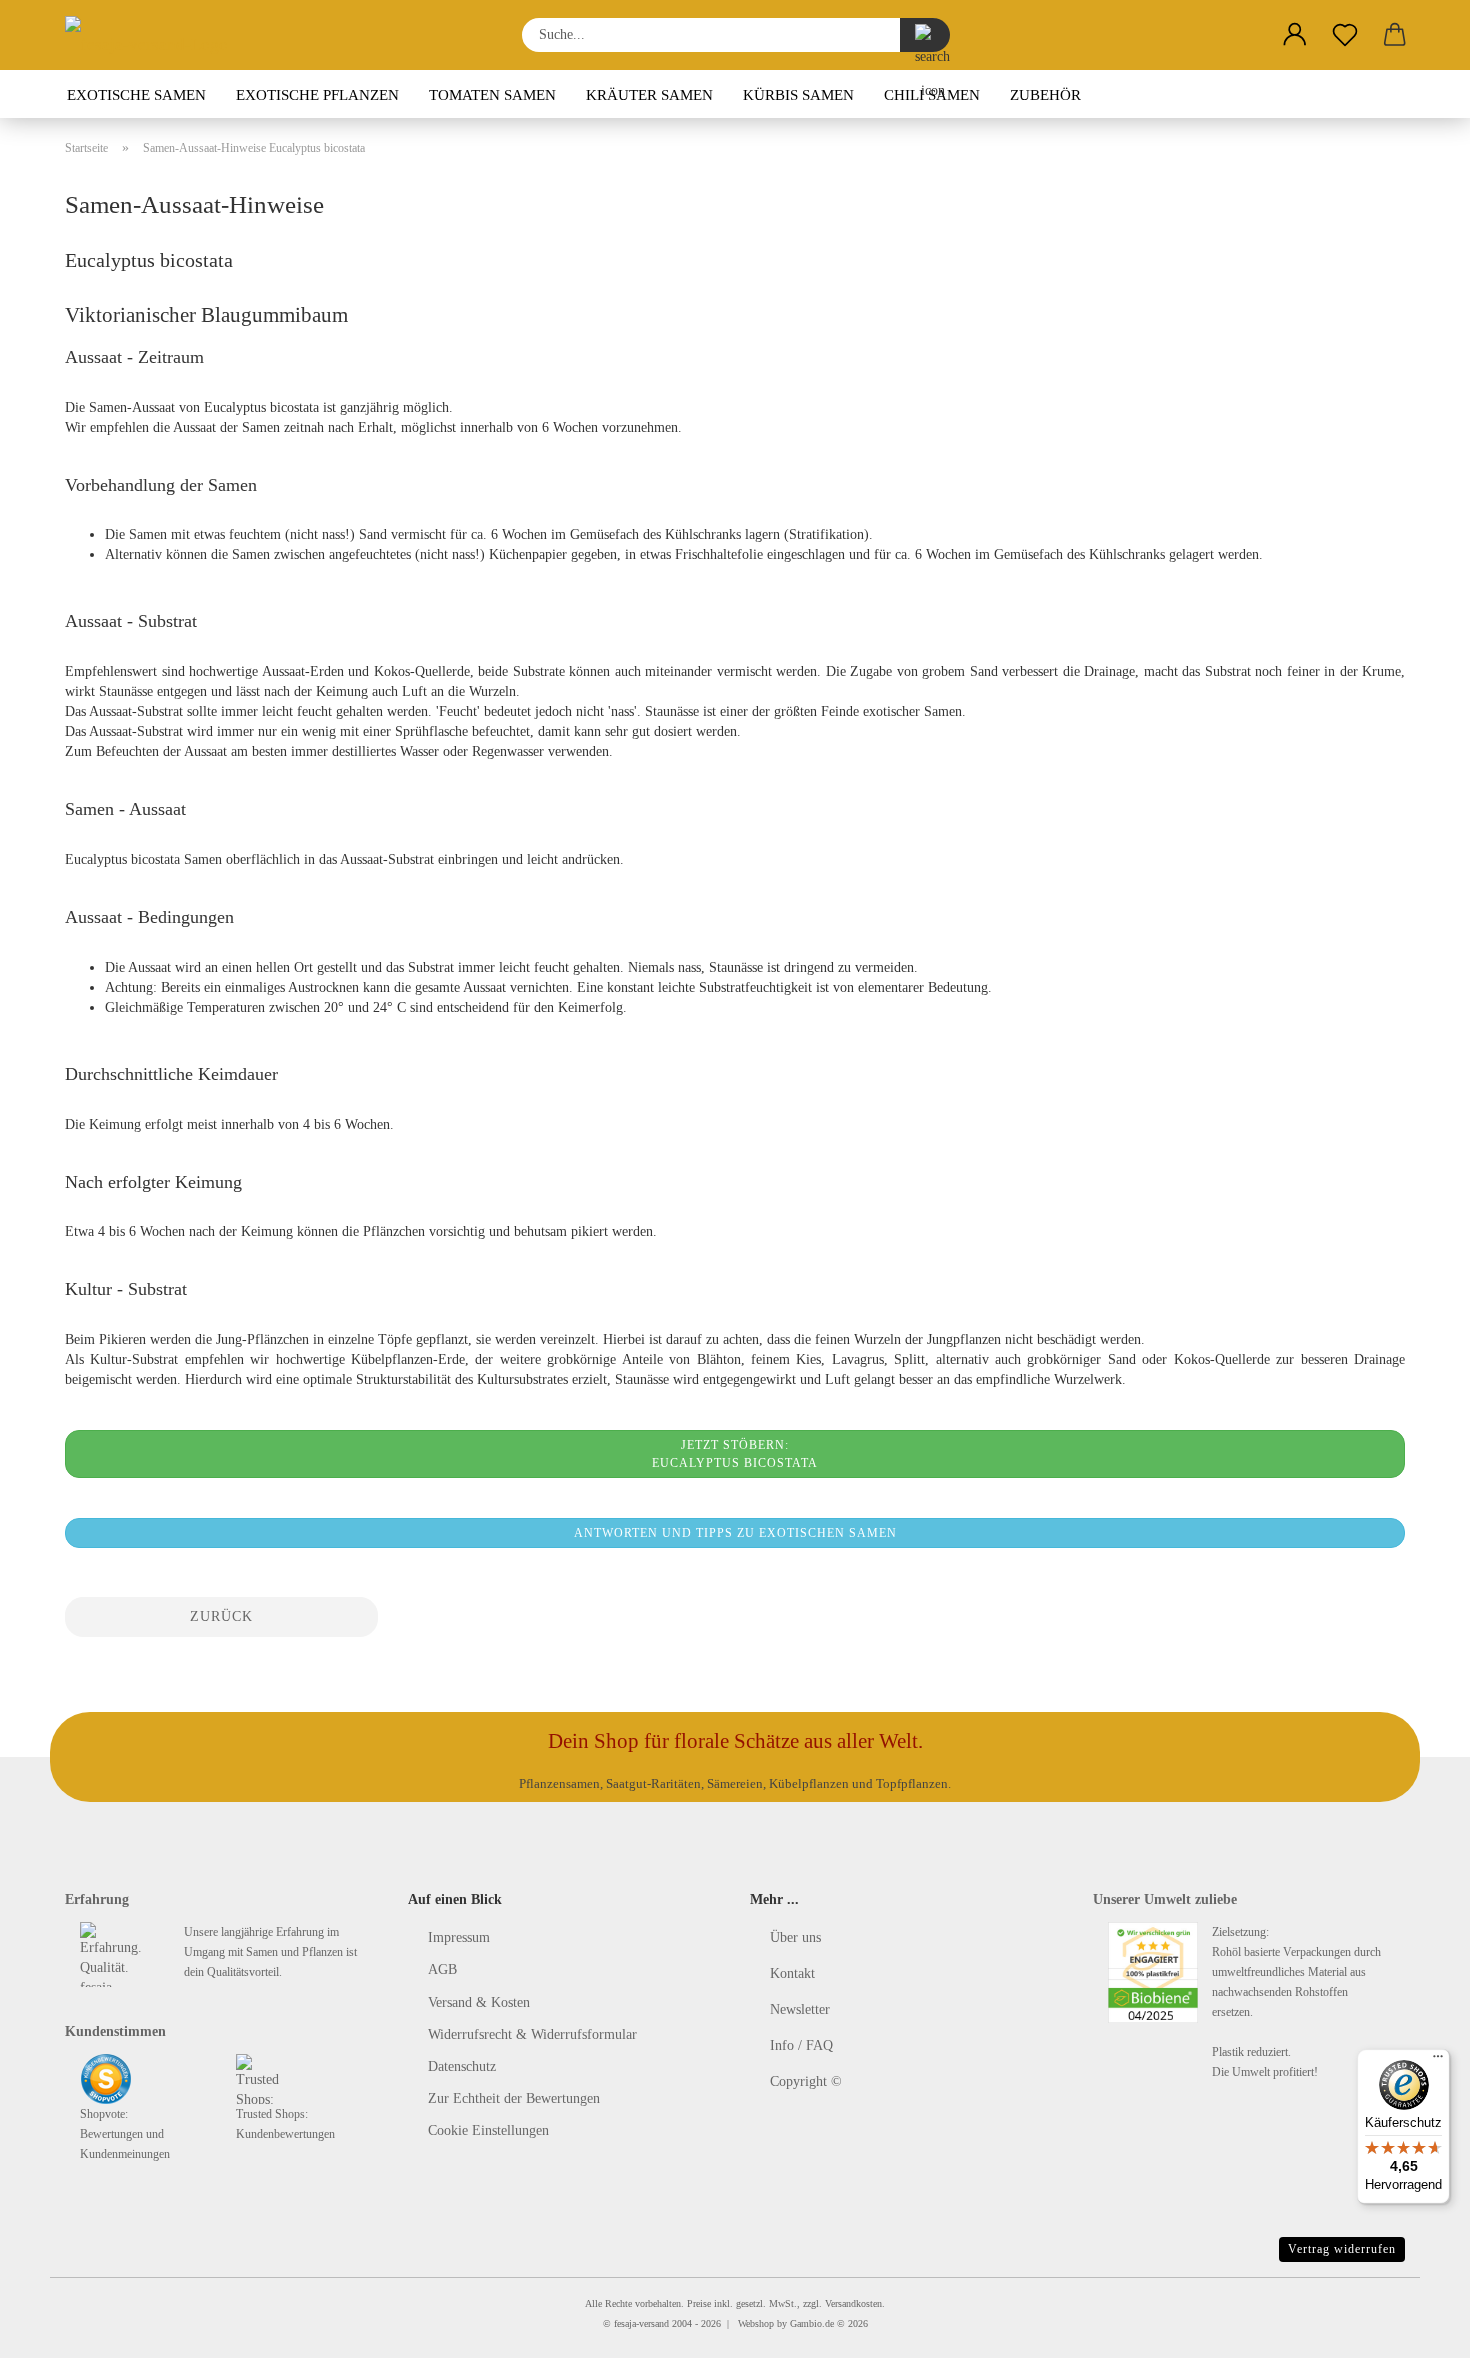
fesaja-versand (641, 2323)
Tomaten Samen (492, 95)
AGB (442, 1969)
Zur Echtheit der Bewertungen (514, 2098)
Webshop (756, 2323)
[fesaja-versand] (154, 35)
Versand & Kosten (479, 2002)
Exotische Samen (136, 95)
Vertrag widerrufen (1342, 2249)
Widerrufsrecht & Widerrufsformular (532, 2034)
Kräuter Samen (649, 95)
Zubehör (1045, 95)
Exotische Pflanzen (317, 95)
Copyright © (806, 2081)
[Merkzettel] (1345, 35)
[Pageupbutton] (1415, 2328)
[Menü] (1438, 2061)
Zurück (221, 1616)
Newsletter (800, 2009)
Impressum (459, 1937)
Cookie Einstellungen (488, 2130)
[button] (1295, 35)
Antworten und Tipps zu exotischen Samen (735, 1533)
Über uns (795, 1937)
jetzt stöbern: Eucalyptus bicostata (735, 1454)
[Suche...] (925, 35)
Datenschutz (462, 2066)
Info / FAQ (801, 2045)
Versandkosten (853, 2303)
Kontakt (792, 1973)
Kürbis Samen (798, 95)
